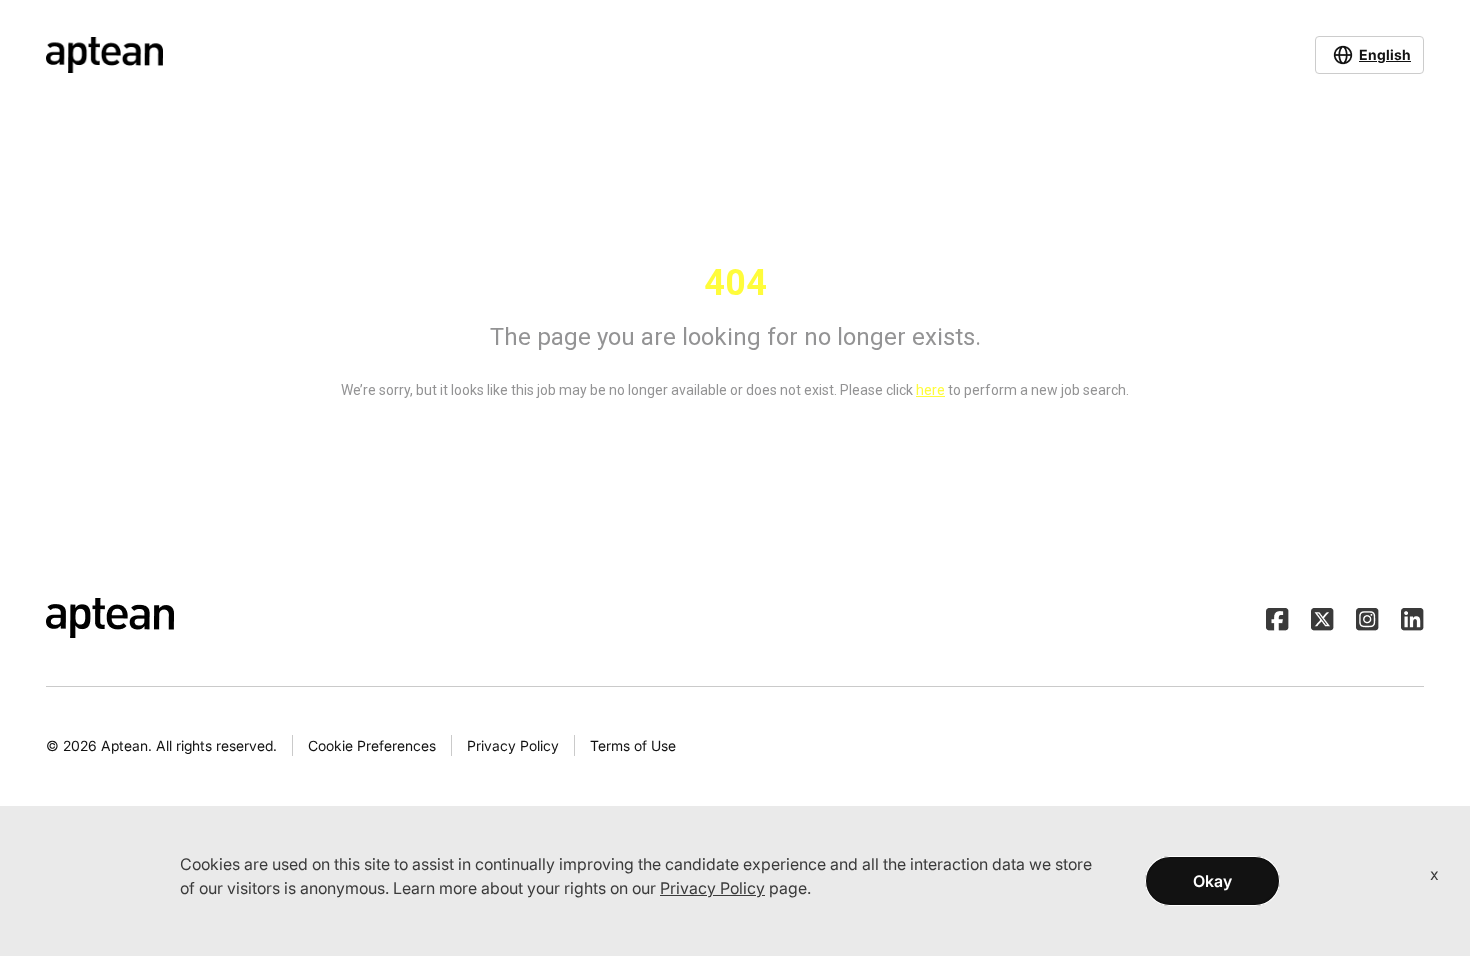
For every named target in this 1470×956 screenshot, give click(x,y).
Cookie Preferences (372, 745)
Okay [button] (1212, 881)
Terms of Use (633, 745)
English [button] (1385, 54)
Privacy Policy (513, 745)
